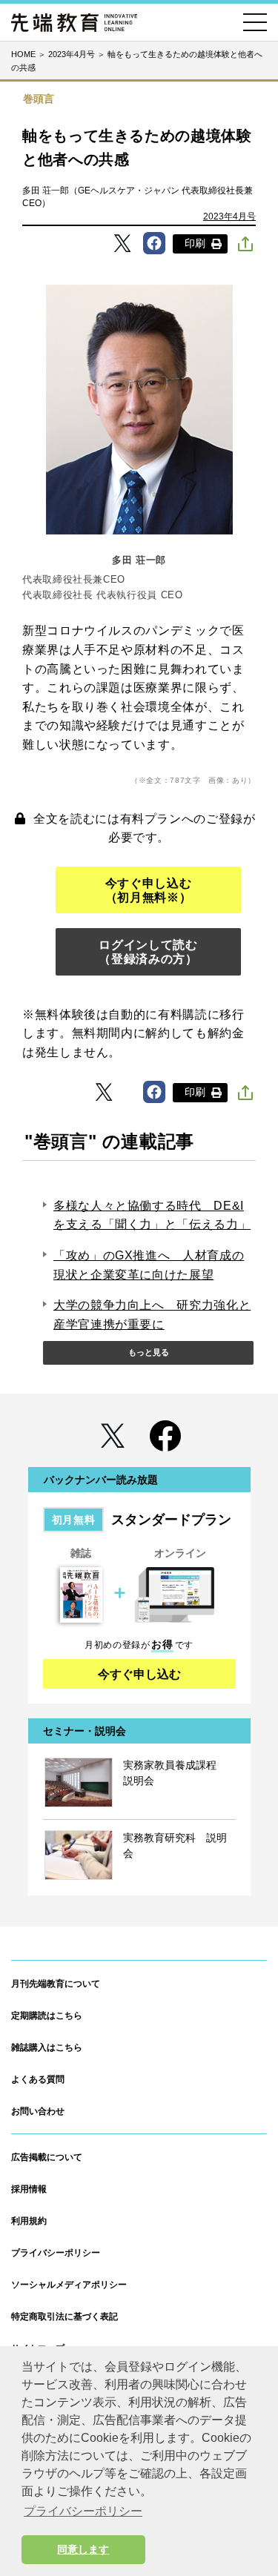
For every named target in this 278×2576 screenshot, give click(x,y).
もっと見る (149, 1352)
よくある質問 (38, 2079)
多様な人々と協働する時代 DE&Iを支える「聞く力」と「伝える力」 (152, 1215)
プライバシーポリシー (56, 2253)
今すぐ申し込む (139, 1674)
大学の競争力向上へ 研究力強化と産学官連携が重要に (152, 1315)
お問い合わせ (38, 2111)
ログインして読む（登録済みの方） (148, 952)
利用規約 (29, 2221)
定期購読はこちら (47, 2016)
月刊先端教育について (56, 1984)
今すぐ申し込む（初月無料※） (148, 890)
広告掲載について (47, 2157)
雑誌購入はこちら (47, 2047)
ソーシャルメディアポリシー (69, 2285)
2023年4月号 (229, 216)
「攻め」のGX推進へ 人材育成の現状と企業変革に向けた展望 (149, 1265)
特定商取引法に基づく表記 (64, 2317)
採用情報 (29, 2189)
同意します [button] (83, 2549)
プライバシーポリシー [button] (83, 2511)
